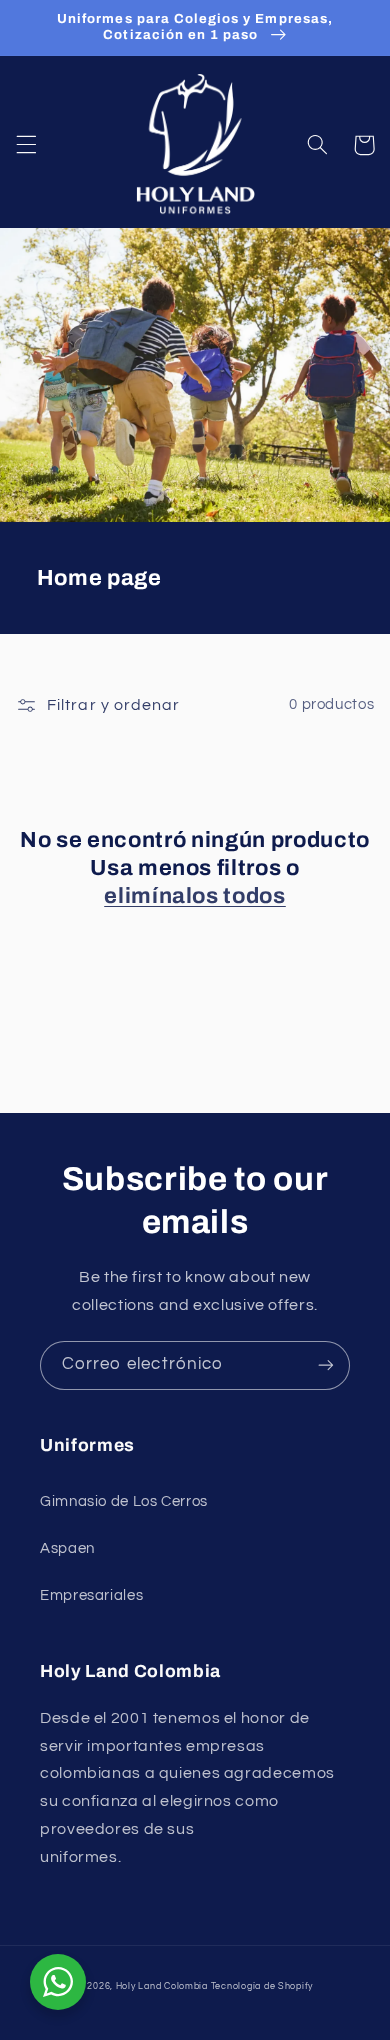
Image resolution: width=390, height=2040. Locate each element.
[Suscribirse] (326, 1365)
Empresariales (91, 1595)
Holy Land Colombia (162, 1986)
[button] (26, 145)
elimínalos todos (195, 896)
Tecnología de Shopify (262, 1986)
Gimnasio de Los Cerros (124, 1501)
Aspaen (67, 1548)
